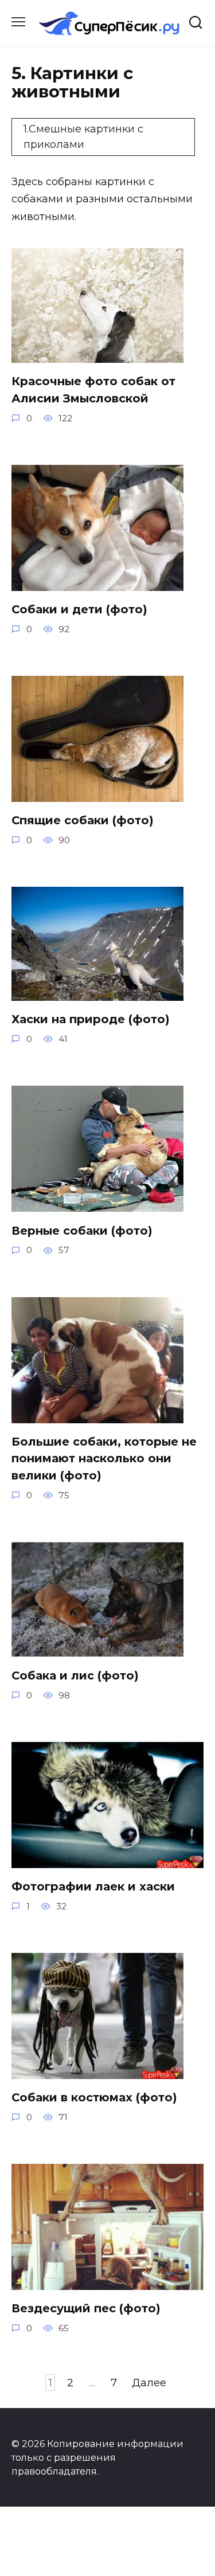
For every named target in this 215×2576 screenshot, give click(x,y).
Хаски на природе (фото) (91, 1019)
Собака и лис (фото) (75, 1675)
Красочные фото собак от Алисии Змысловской (93, 390)
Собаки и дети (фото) (79, 609)
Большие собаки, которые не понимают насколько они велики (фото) (104, 1459)
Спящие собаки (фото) (83, 820)
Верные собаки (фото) (82, 1230)
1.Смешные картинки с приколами (83, 137)
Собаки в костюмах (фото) (94, 2097)
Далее (149, 2383)
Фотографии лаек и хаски (93, 1886)
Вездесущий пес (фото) (86, 2308)
